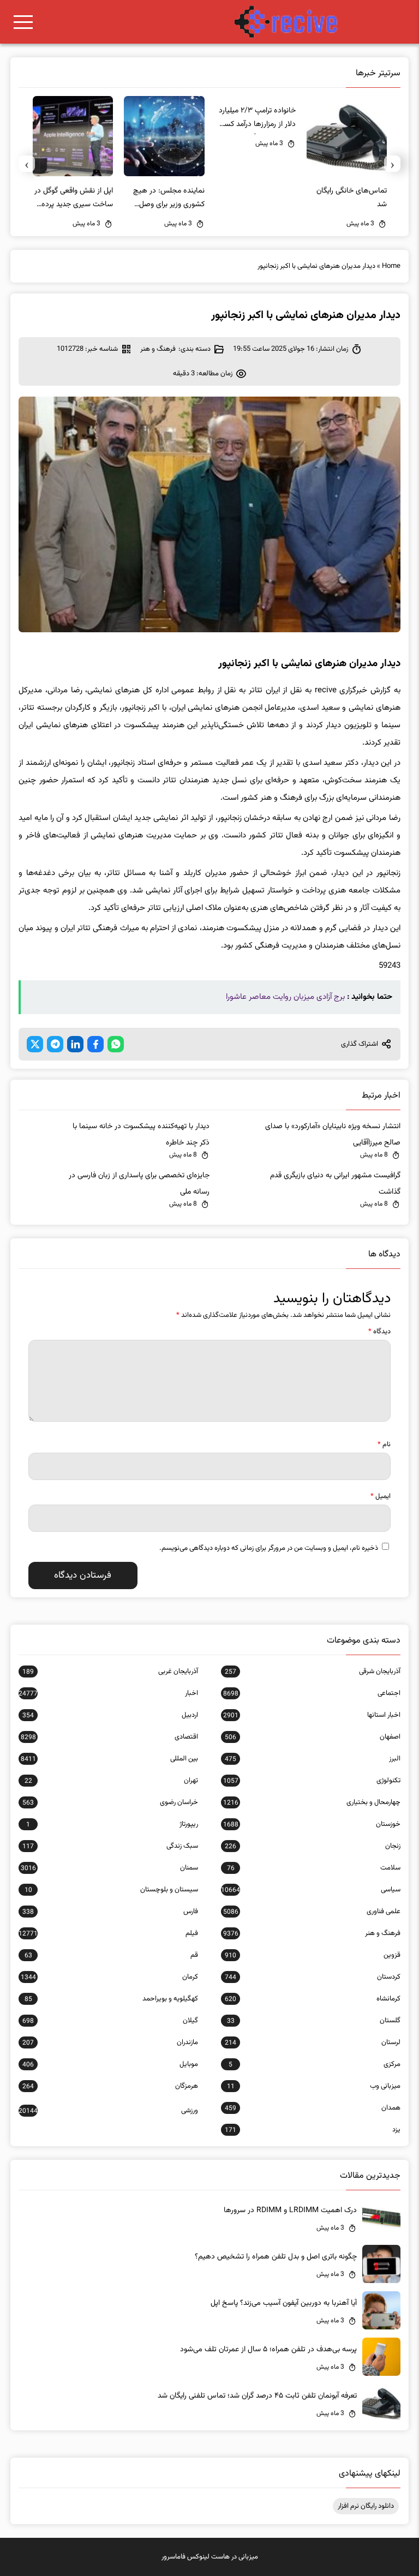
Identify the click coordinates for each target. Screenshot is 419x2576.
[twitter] (35, 1044)
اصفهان (313, 1737)
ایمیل (381, 1496)
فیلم (108, 1933)
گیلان (110, 2021)
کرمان (109, 1977)
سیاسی (311, 1890)
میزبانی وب (314, 2086)
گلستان (314, 2021)
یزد (313, 2130)
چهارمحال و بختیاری (312, 1802)
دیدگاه (379, 1332)
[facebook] (95, 1044)
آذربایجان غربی (110, 1672)
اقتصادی (109, 1737)
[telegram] (55, 1044)
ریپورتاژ (112, 1824)
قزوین (313, 1955)
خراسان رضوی (110, 1802)
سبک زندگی (110, 1846)
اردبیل (110, 1715)
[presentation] (392, 164)
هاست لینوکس (208, 2557)
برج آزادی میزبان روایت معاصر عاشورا (285, 997)
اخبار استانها (312, 1715)
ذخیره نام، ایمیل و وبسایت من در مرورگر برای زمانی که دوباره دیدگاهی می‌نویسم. (269, 1548)
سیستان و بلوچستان (111, 1890)
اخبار (108, 1693)
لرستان (313, 2042)
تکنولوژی (312, 1781)
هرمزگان (110, 2086)
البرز (313, 1759)
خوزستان (312, 1824)
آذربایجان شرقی (313, 1672)
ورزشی (108, 2111)
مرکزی (315, 2064)
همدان (313, 2108)
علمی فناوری (312, 1912)
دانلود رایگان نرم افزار (366, 2506)
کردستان (313, 1977)
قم (111, 1955)
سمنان (109, 1868)
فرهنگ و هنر (158, 349)
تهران (111, 1781)
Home (391, 266)
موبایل (110, 2064)
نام (384, 1445)
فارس (110, 1912)
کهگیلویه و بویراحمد (111, 1999)
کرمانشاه (313, 1999)
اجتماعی (312, 1693)
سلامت (314, 1868)
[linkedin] (75, 1044)
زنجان (313, 1846)
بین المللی (109, 1759)
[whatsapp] (116, 1044)
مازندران (110, 2042)
